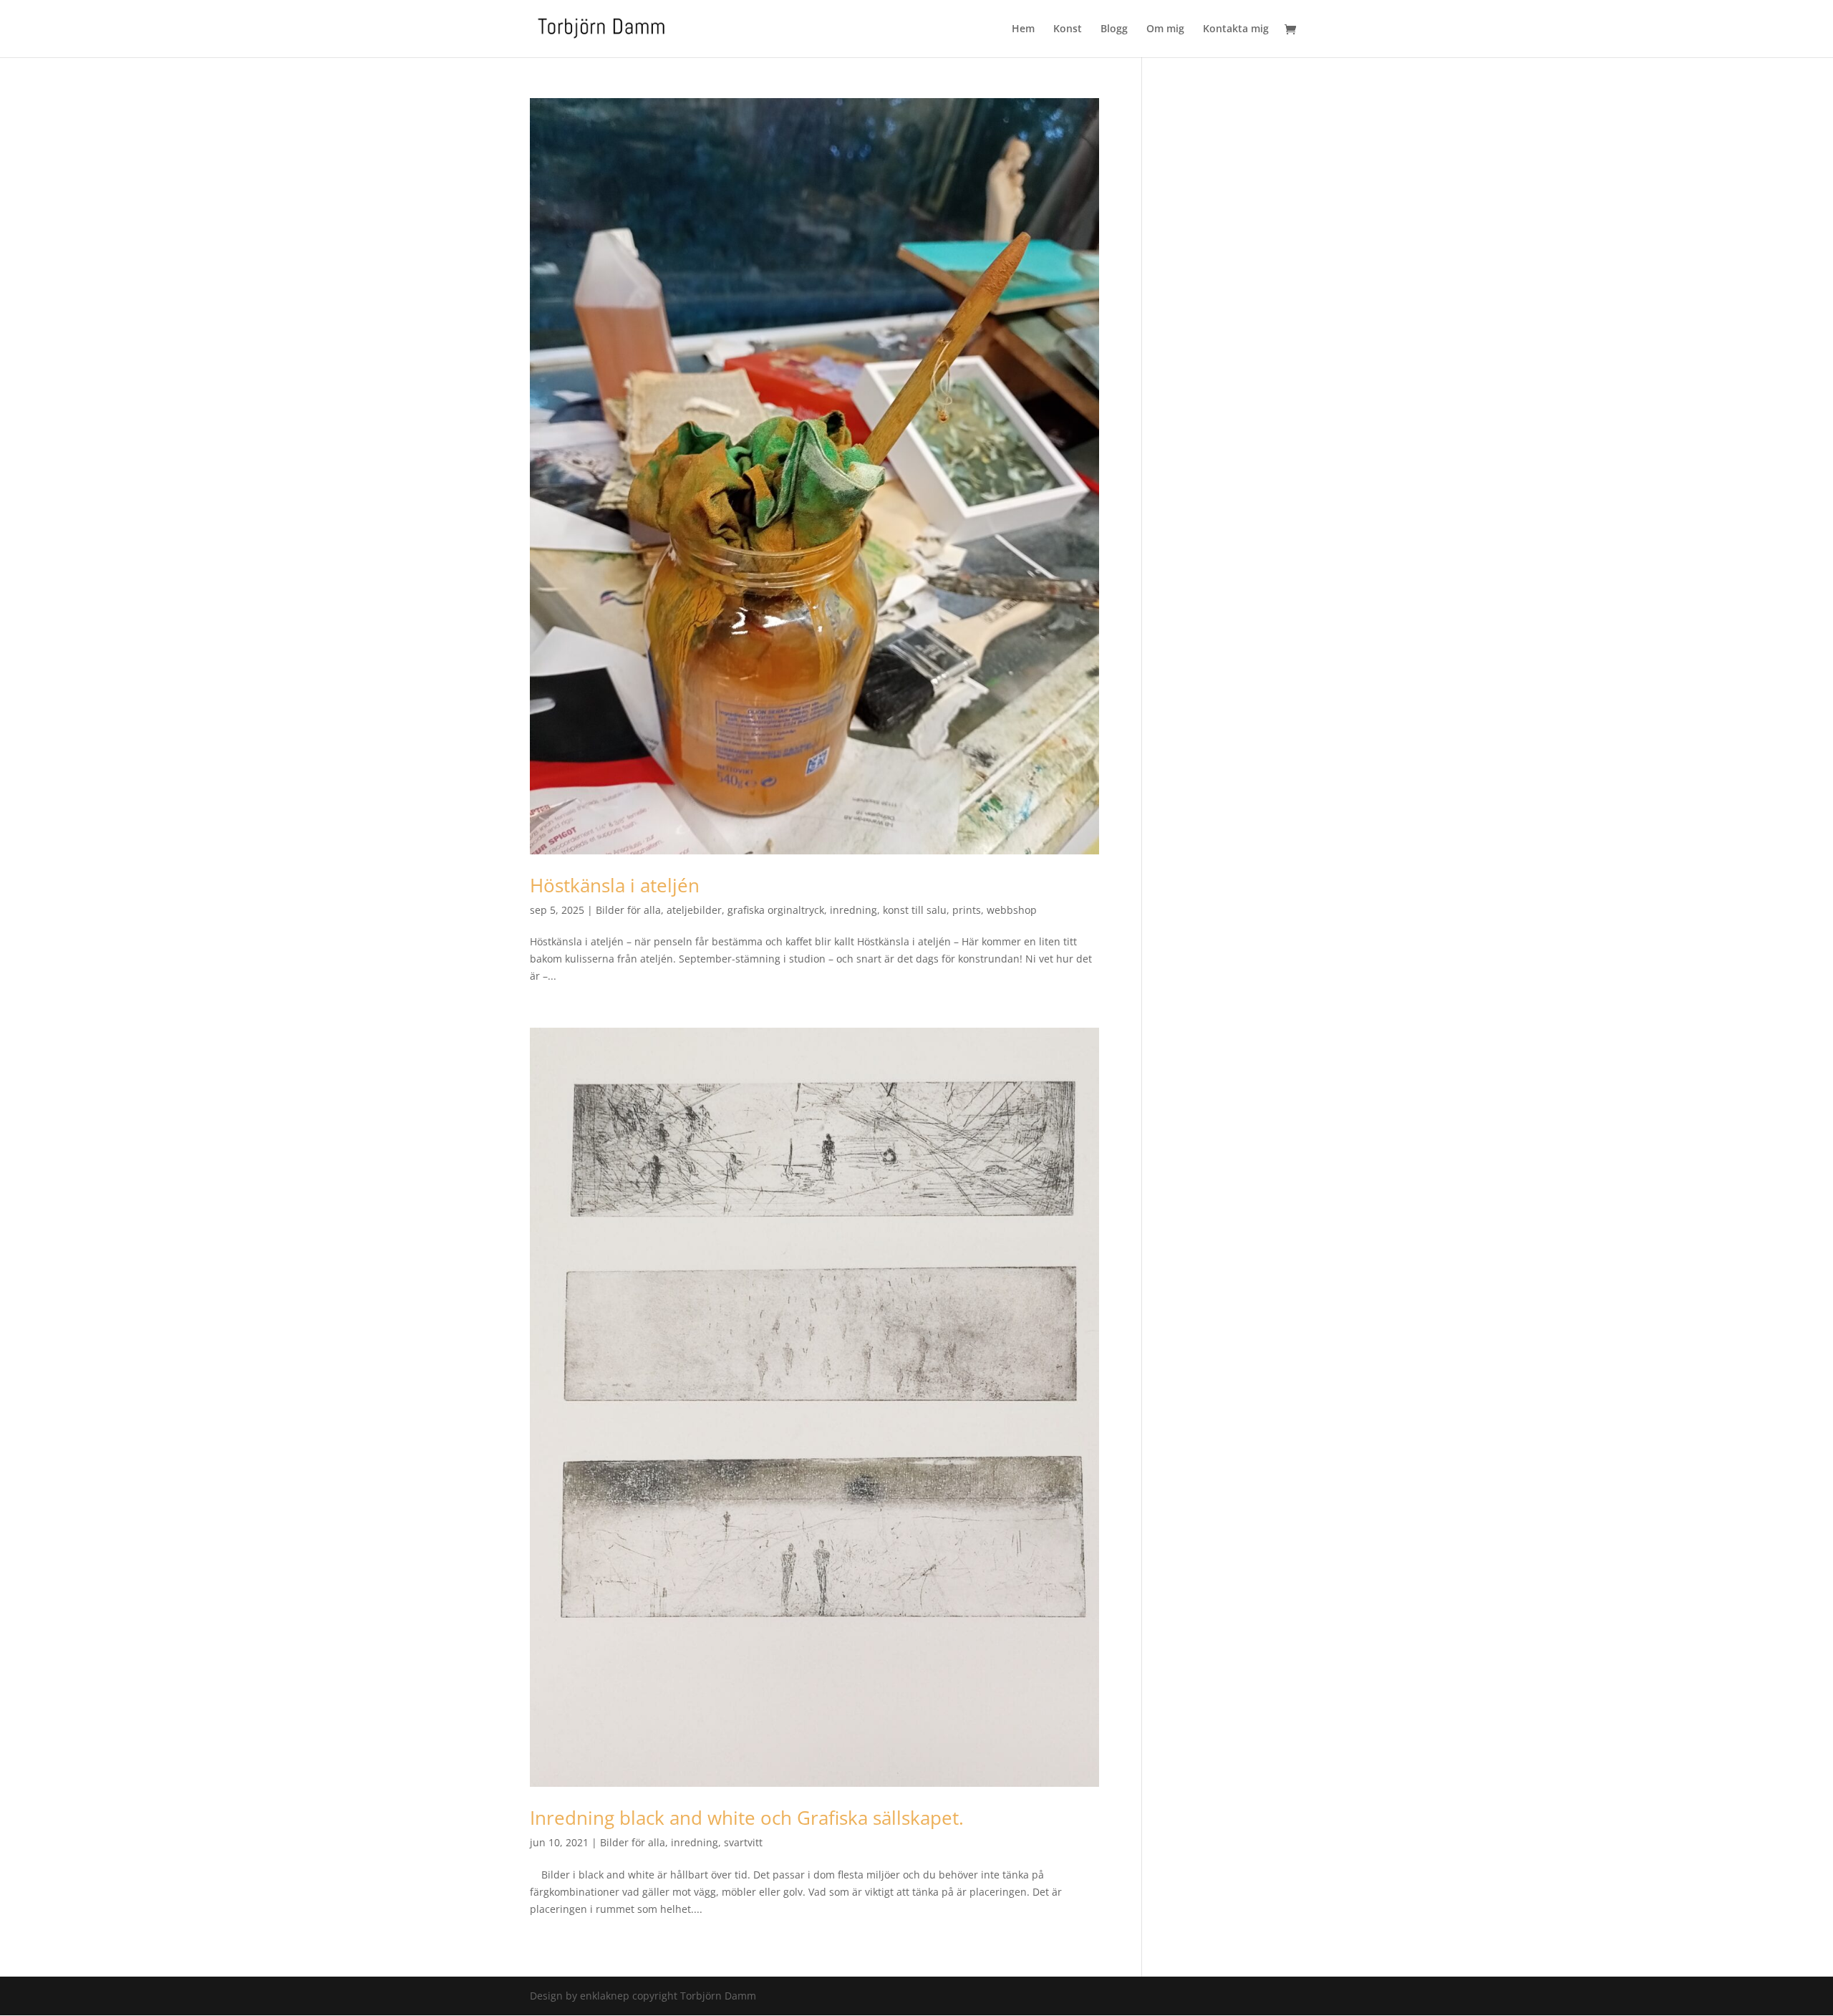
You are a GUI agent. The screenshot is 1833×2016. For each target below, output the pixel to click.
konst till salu (915, 910)
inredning (853, 910)
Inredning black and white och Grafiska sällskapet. (747, 1818)
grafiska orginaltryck (776, 910)
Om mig (1165, 29)
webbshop (1012, 910)
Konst (1068, 29)
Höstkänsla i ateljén (615, 885)
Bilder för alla (628, 910)
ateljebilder (694, 910)
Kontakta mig (1236, 29)
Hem (1023, 29)
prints (967, 910)
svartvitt (743, 1842)
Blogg (1114, 29)
